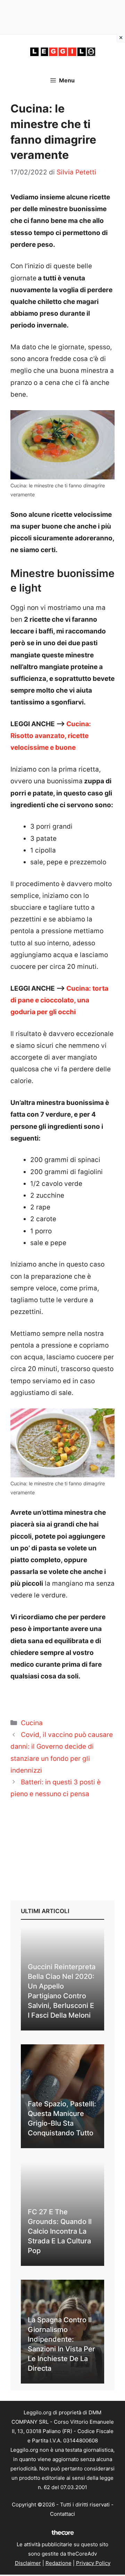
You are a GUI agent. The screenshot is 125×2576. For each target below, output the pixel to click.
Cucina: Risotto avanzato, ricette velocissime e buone (51, 736)
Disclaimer (28, 2563)
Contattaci (62, 2514)
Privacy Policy (93, 2563)
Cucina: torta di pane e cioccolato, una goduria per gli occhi (59, 1000)
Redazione (59, 2563)
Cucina (32, 1723)
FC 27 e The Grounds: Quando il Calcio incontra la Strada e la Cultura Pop (60, 2231)
